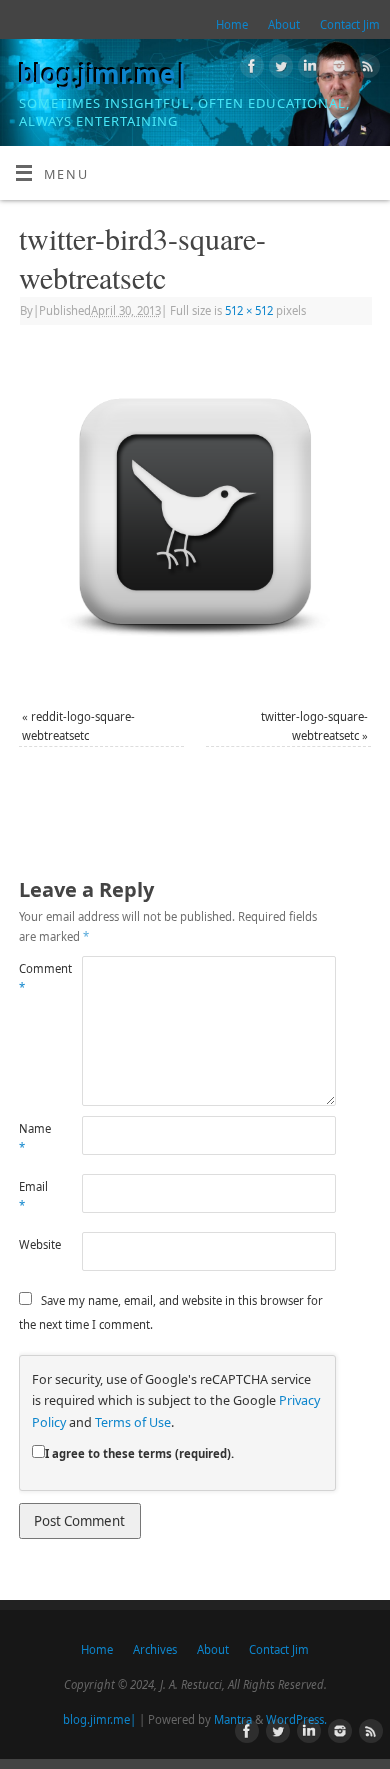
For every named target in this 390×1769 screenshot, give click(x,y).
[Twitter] (278, 69)
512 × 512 (249, 310)
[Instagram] (336, 69)
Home (232, 24)
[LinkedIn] (307, 69)
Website (35, 1244)
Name (35, 1138)
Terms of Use (133, 1422)
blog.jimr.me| (103, 74)
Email (33, 1196)
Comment (35, 978)
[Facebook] (249, 69)
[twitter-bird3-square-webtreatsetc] (195, 519)
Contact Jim (350, 24)
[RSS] (365, 69)
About (284, 24)
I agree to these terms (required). (139, 1453)
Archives (155, 1649)
